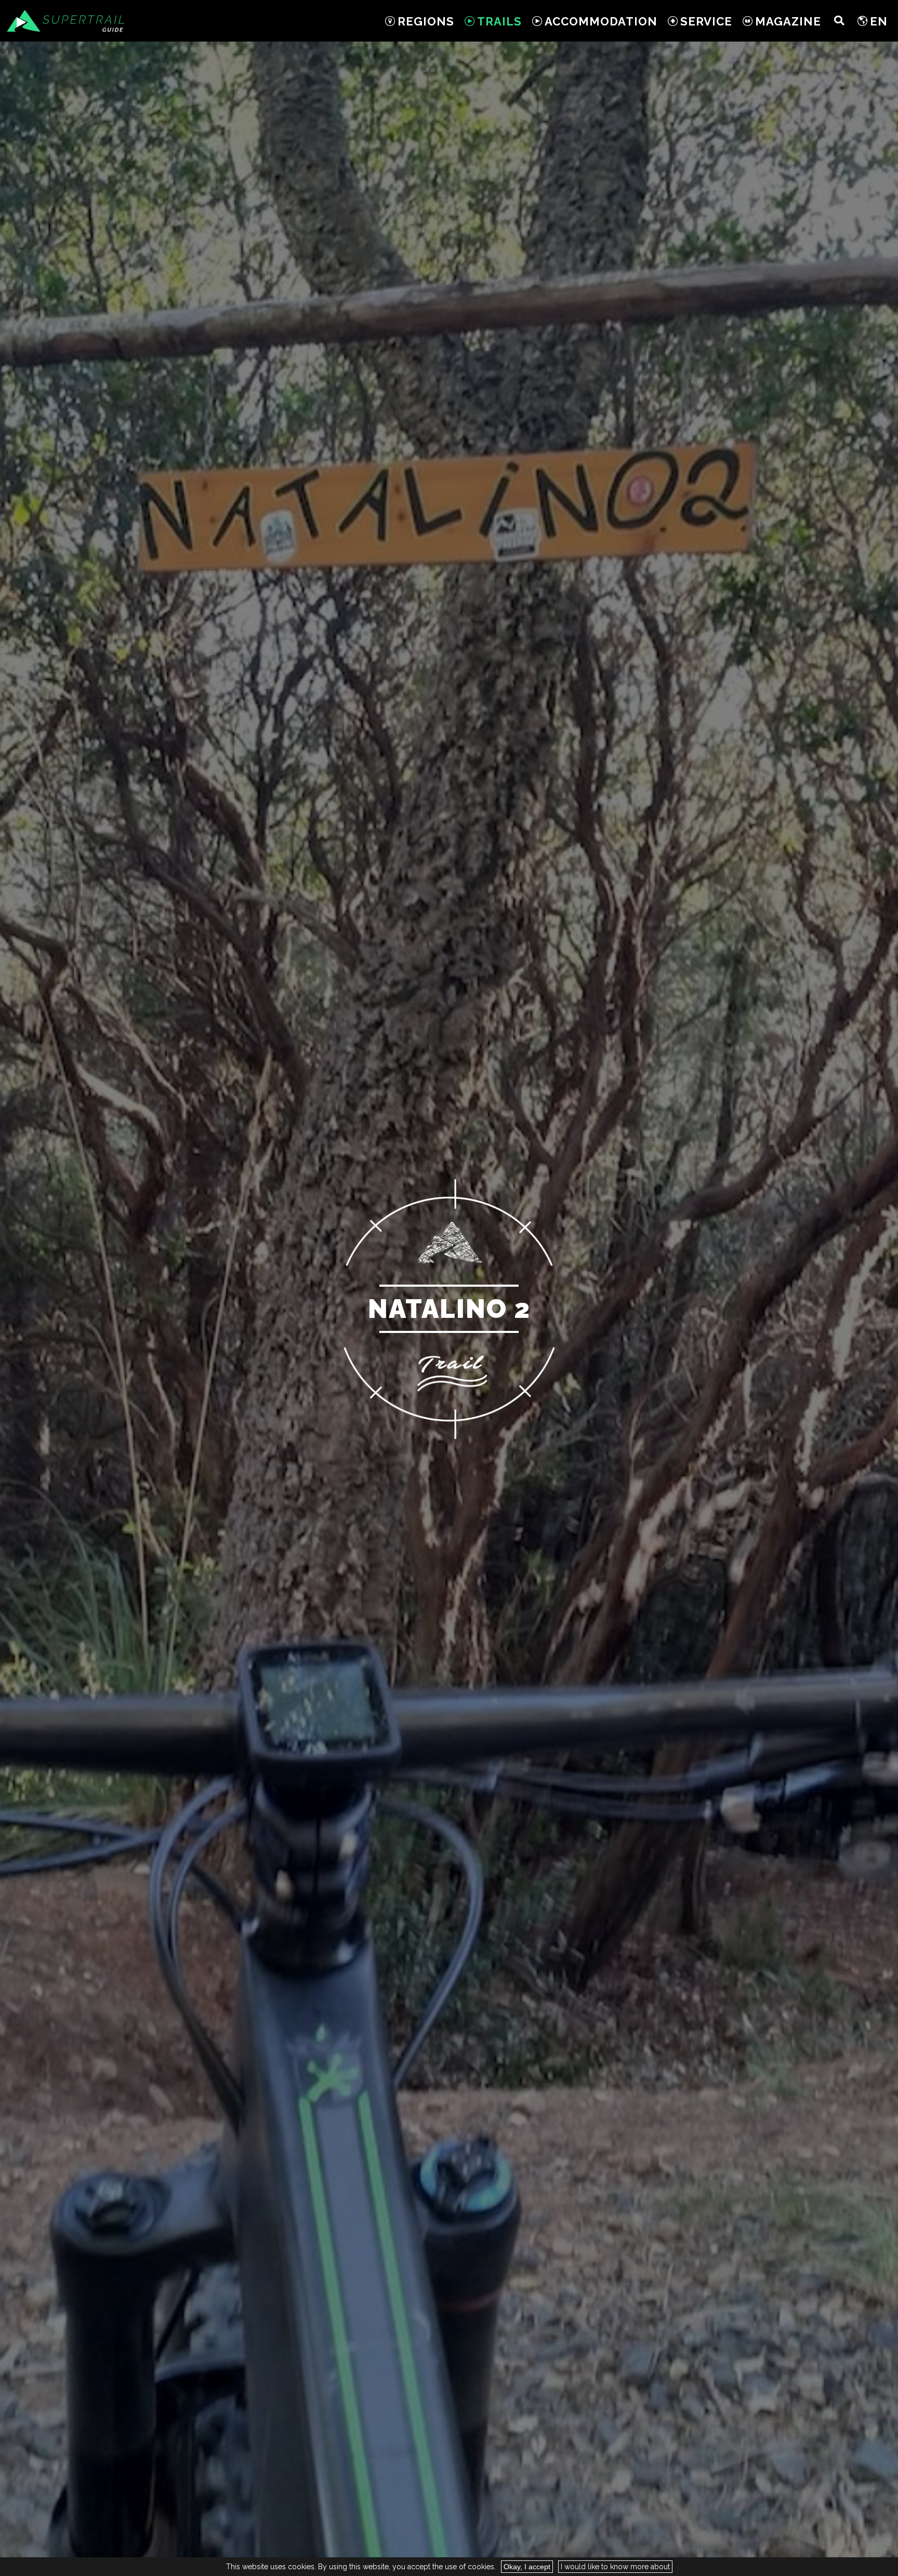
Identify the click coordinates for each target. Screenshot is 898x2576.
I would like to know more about (615, 2567)
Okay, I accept (527, 2567)
